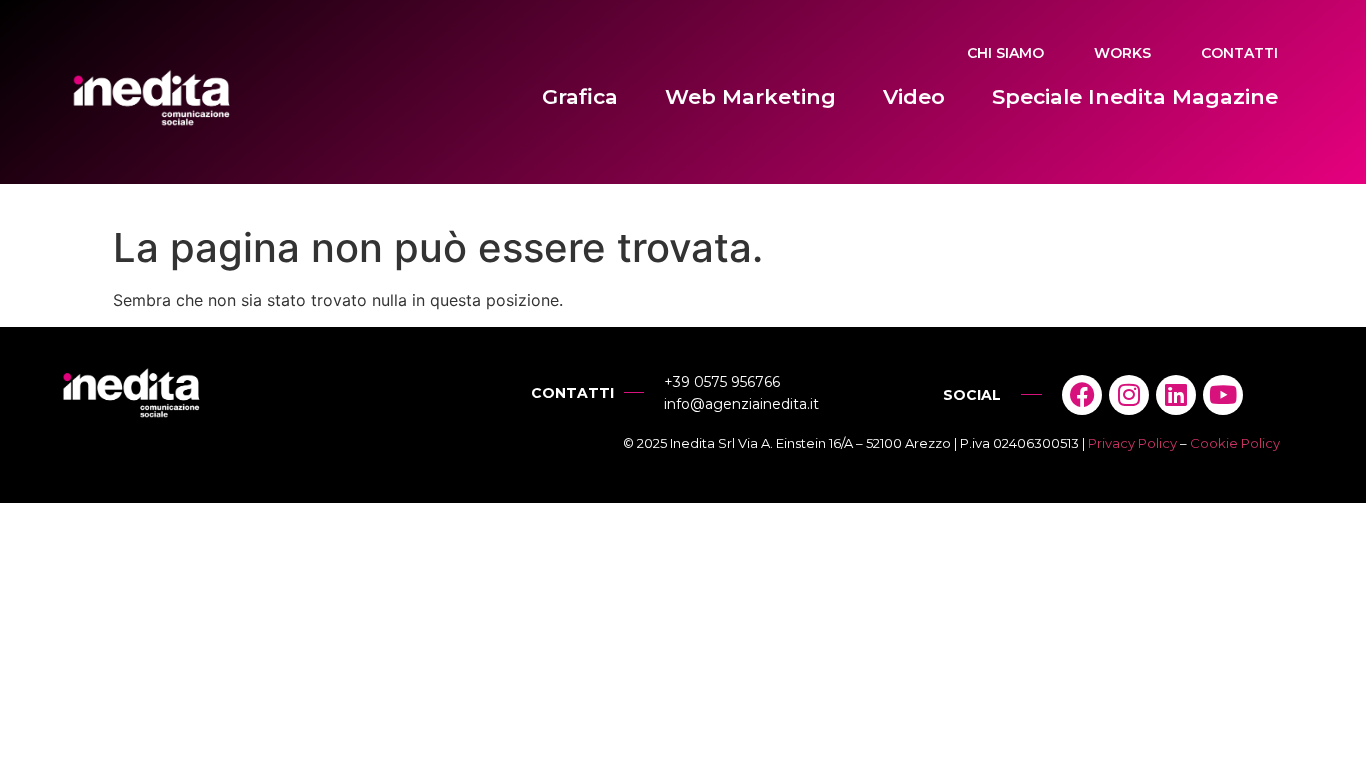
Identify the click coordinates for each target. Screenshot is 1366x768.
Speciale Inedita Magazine (1135, 96)
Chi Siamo (1005, 53)
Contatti (1239, 53)
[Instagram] (1129, 395)
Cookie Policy (1235, 443)
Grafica (580, 96)
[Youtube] (1223, 395)
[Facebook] (1082, 395)
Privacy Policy (1132, 443)
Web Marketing (750, 96)
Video (914, 96)
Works (1122, 53)
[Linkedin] (1176, 395)
